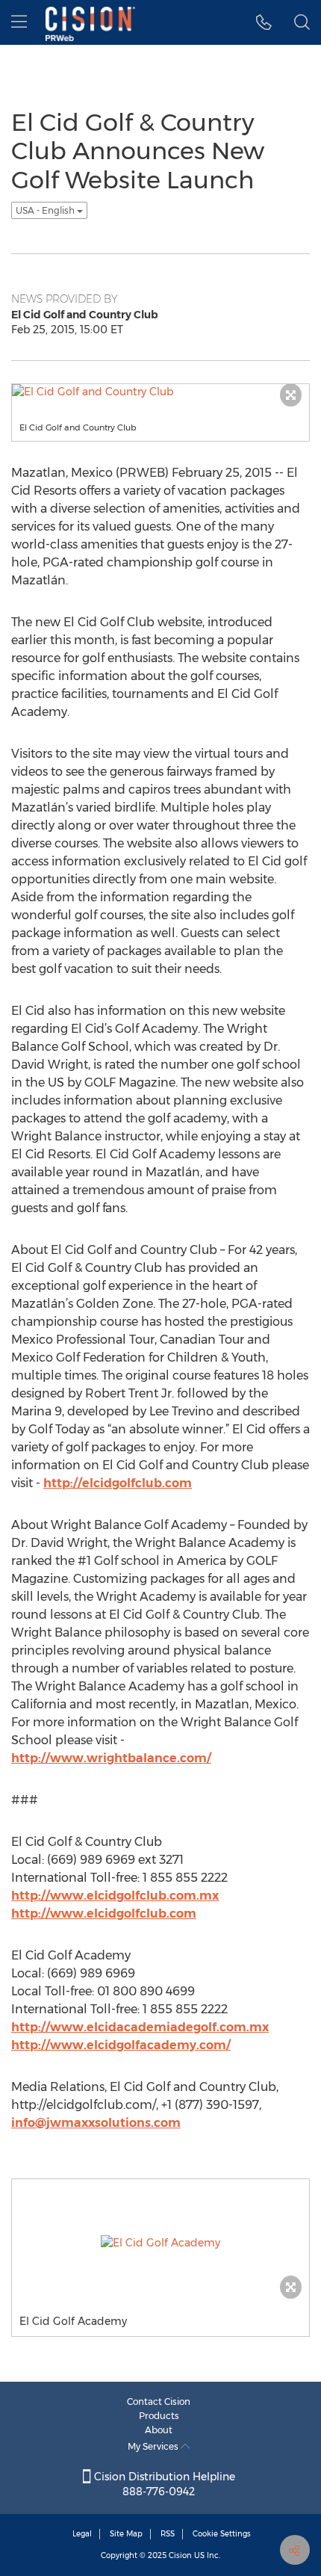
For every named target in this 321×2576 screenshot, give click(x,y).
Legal (82, 2534)
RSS (168, 2534)
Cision (180, 2555)
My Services (154, 2446)
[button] (264, 22)
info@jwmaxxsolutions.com (96, 2123)
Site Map (126, 2534)
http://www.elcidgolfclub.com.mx (115, 1896)
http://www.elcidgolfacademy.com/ (121, 2045)
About (159, 2430)
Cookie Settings (222, 2534)
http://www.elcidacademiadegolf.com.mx (140, 2027)
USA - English (46, 210)
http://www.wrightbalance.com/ (111, 1758)
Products (159, 2416)
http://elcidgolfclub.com (118, 1483)
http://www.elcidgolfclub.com (104, 1914)
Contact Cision (159, 2402)
